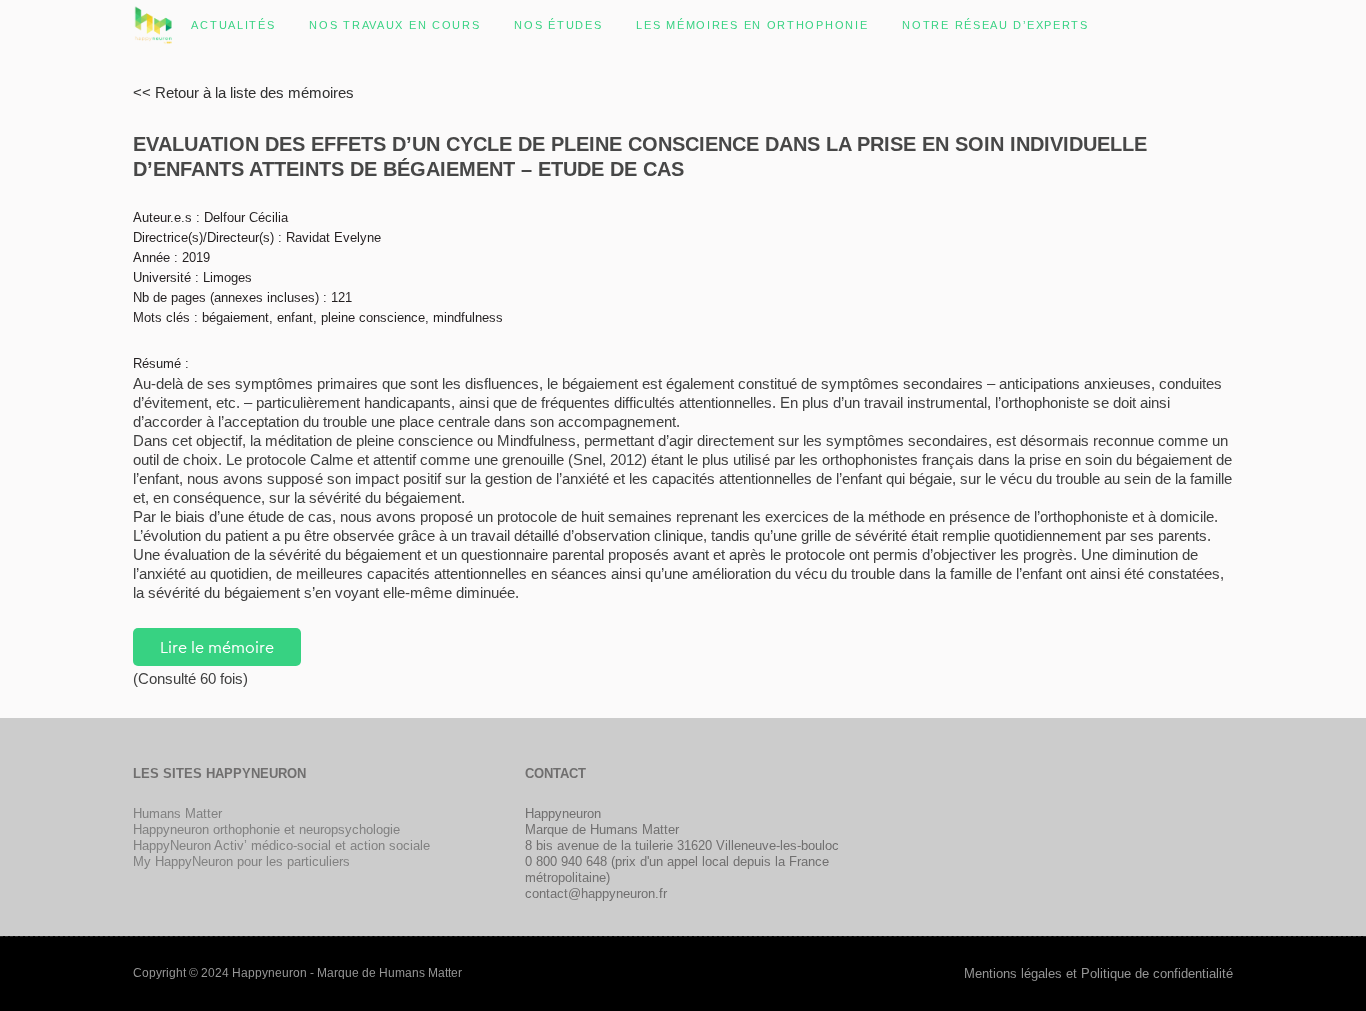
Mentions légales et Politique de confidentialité (1098, 973)
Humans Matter (177, 813)
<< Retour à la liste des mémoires (243, 92)
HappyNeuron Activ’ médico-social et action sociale (281, 845)
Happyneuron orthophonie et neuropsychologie (266, 829)
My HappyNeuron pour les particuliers (241, 861)
